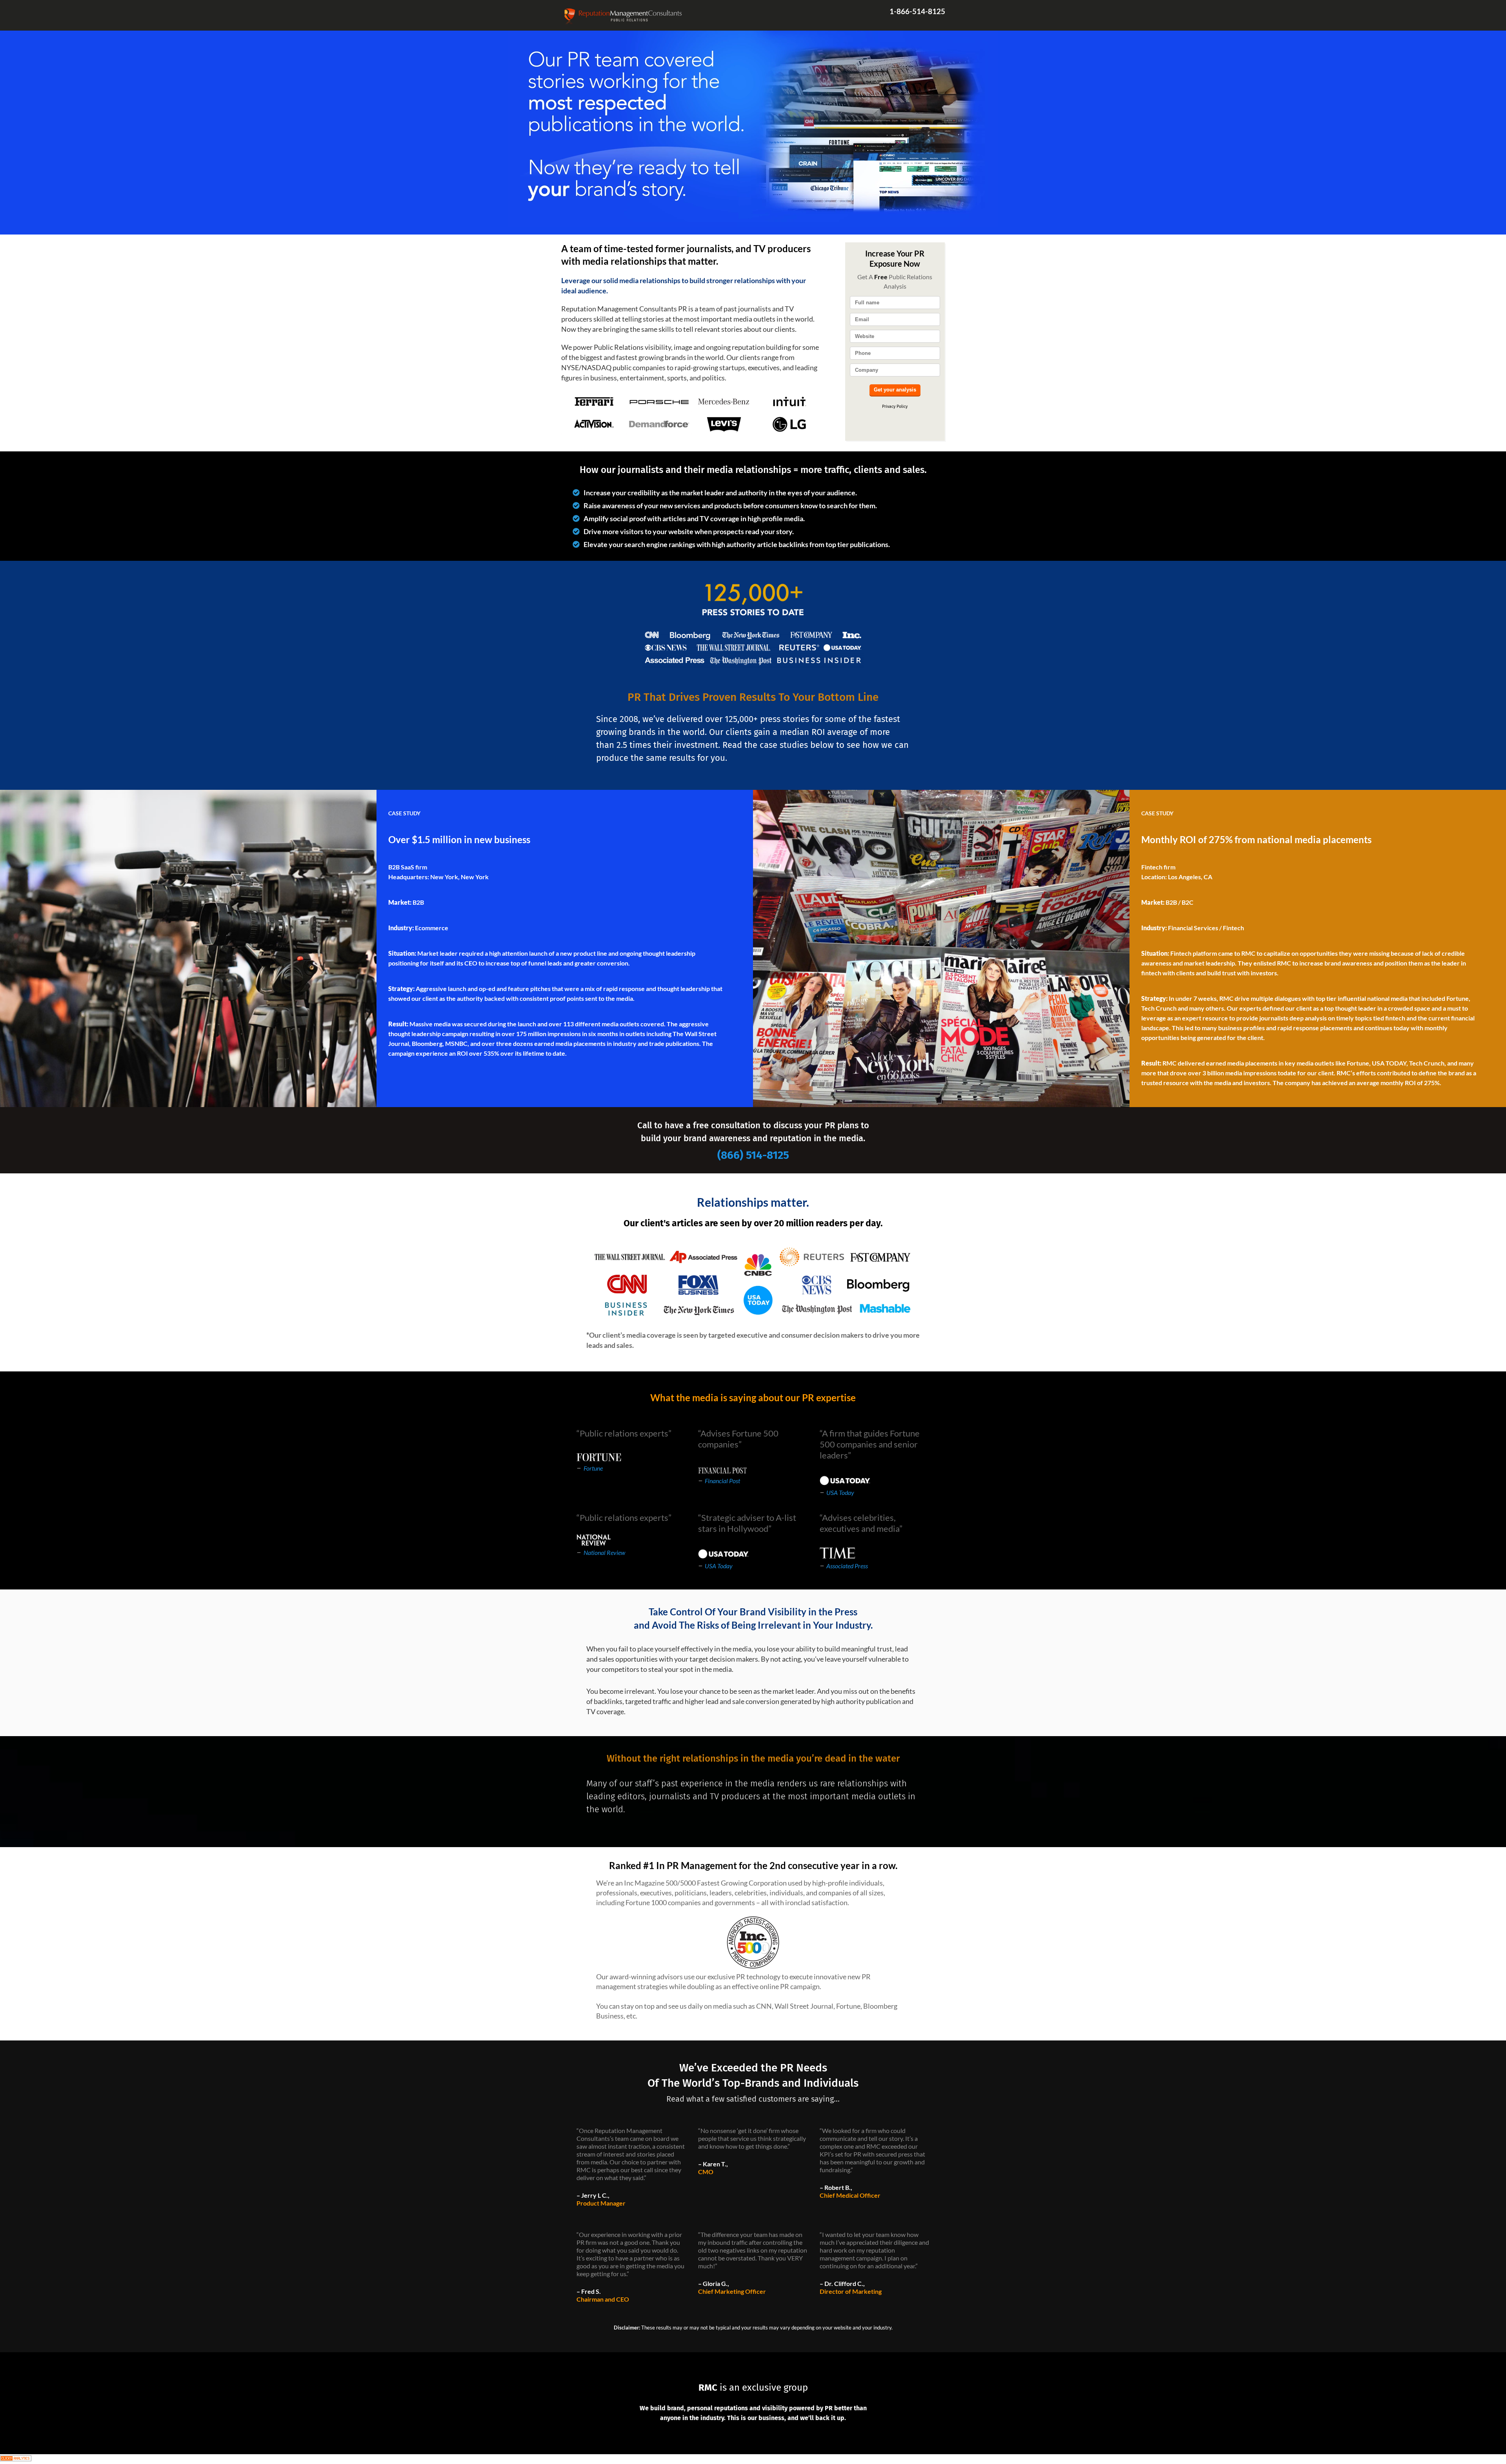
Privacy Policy (895, 406)
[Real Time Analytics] (16, 2459)
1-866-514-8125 (917, 11)
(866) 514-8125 (753, 1155)
